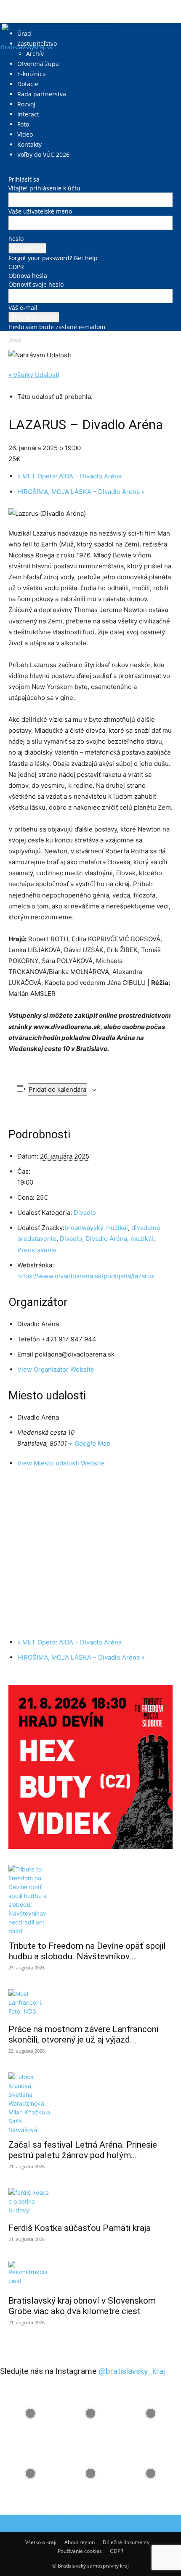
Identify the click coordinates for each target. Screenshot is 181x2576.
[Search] (169, 11)
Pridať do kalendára (57, 1089)
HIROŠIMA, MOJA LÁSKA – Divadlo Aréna (81, 492)
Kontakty (29, 144)
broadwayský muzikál (96, 1228)
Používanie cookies (80, 2551)
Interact (28, 114)
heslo (16, 239)
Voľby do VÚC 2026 (43, 154)
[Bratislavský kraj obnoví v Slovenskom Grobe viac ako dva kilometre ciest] (90, 2275)
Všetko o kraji (41, 2542)
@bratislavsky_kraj (132, 2371)
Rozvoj (26, 104)
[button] (14, 11)
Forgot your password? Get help (53, 258)
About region (80, 2542)
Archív (35, 54)
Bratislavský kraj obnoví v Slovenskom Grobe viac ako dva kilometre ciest (82, 2306)
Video (25, 134)
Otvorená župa (38, 64)
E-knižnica (32, 74)
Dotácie (28, 84)
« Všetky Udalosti (34, 375)
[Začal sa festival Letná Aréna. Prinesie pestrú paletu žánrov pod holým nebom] (90, 2103)
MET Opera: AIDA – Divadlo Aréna (69, 476)
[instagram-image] (30, 2413)
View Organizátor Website (56, 1369)
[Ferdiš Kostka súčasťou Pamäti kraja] (90, 2203)
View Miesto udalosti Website (61, 1463)
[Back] (11, 170)
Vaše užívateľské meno (40, 211)
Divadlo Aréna (106, 1239)
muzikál (142, 1239)
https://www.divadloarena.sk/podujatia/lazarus (86, 1276)
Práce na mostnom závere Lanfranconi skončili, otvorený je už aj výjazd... (83, 2034)
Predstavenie (37, 1250)
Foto (23, 124)
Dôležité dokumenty (126, 2542)
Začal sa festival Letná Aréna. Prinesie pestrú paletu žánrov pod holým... (83, 2150)
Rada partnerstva (42, 94)
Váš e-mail (23, 307)
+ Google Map (89, 1443)
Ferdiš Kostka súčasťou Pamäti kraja (80, 2228)
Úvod (15, 340)
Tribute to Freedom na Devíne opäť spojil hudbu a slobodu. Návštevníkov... (87, 1951)
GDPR (16, 267)
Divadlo (85, 1213)
